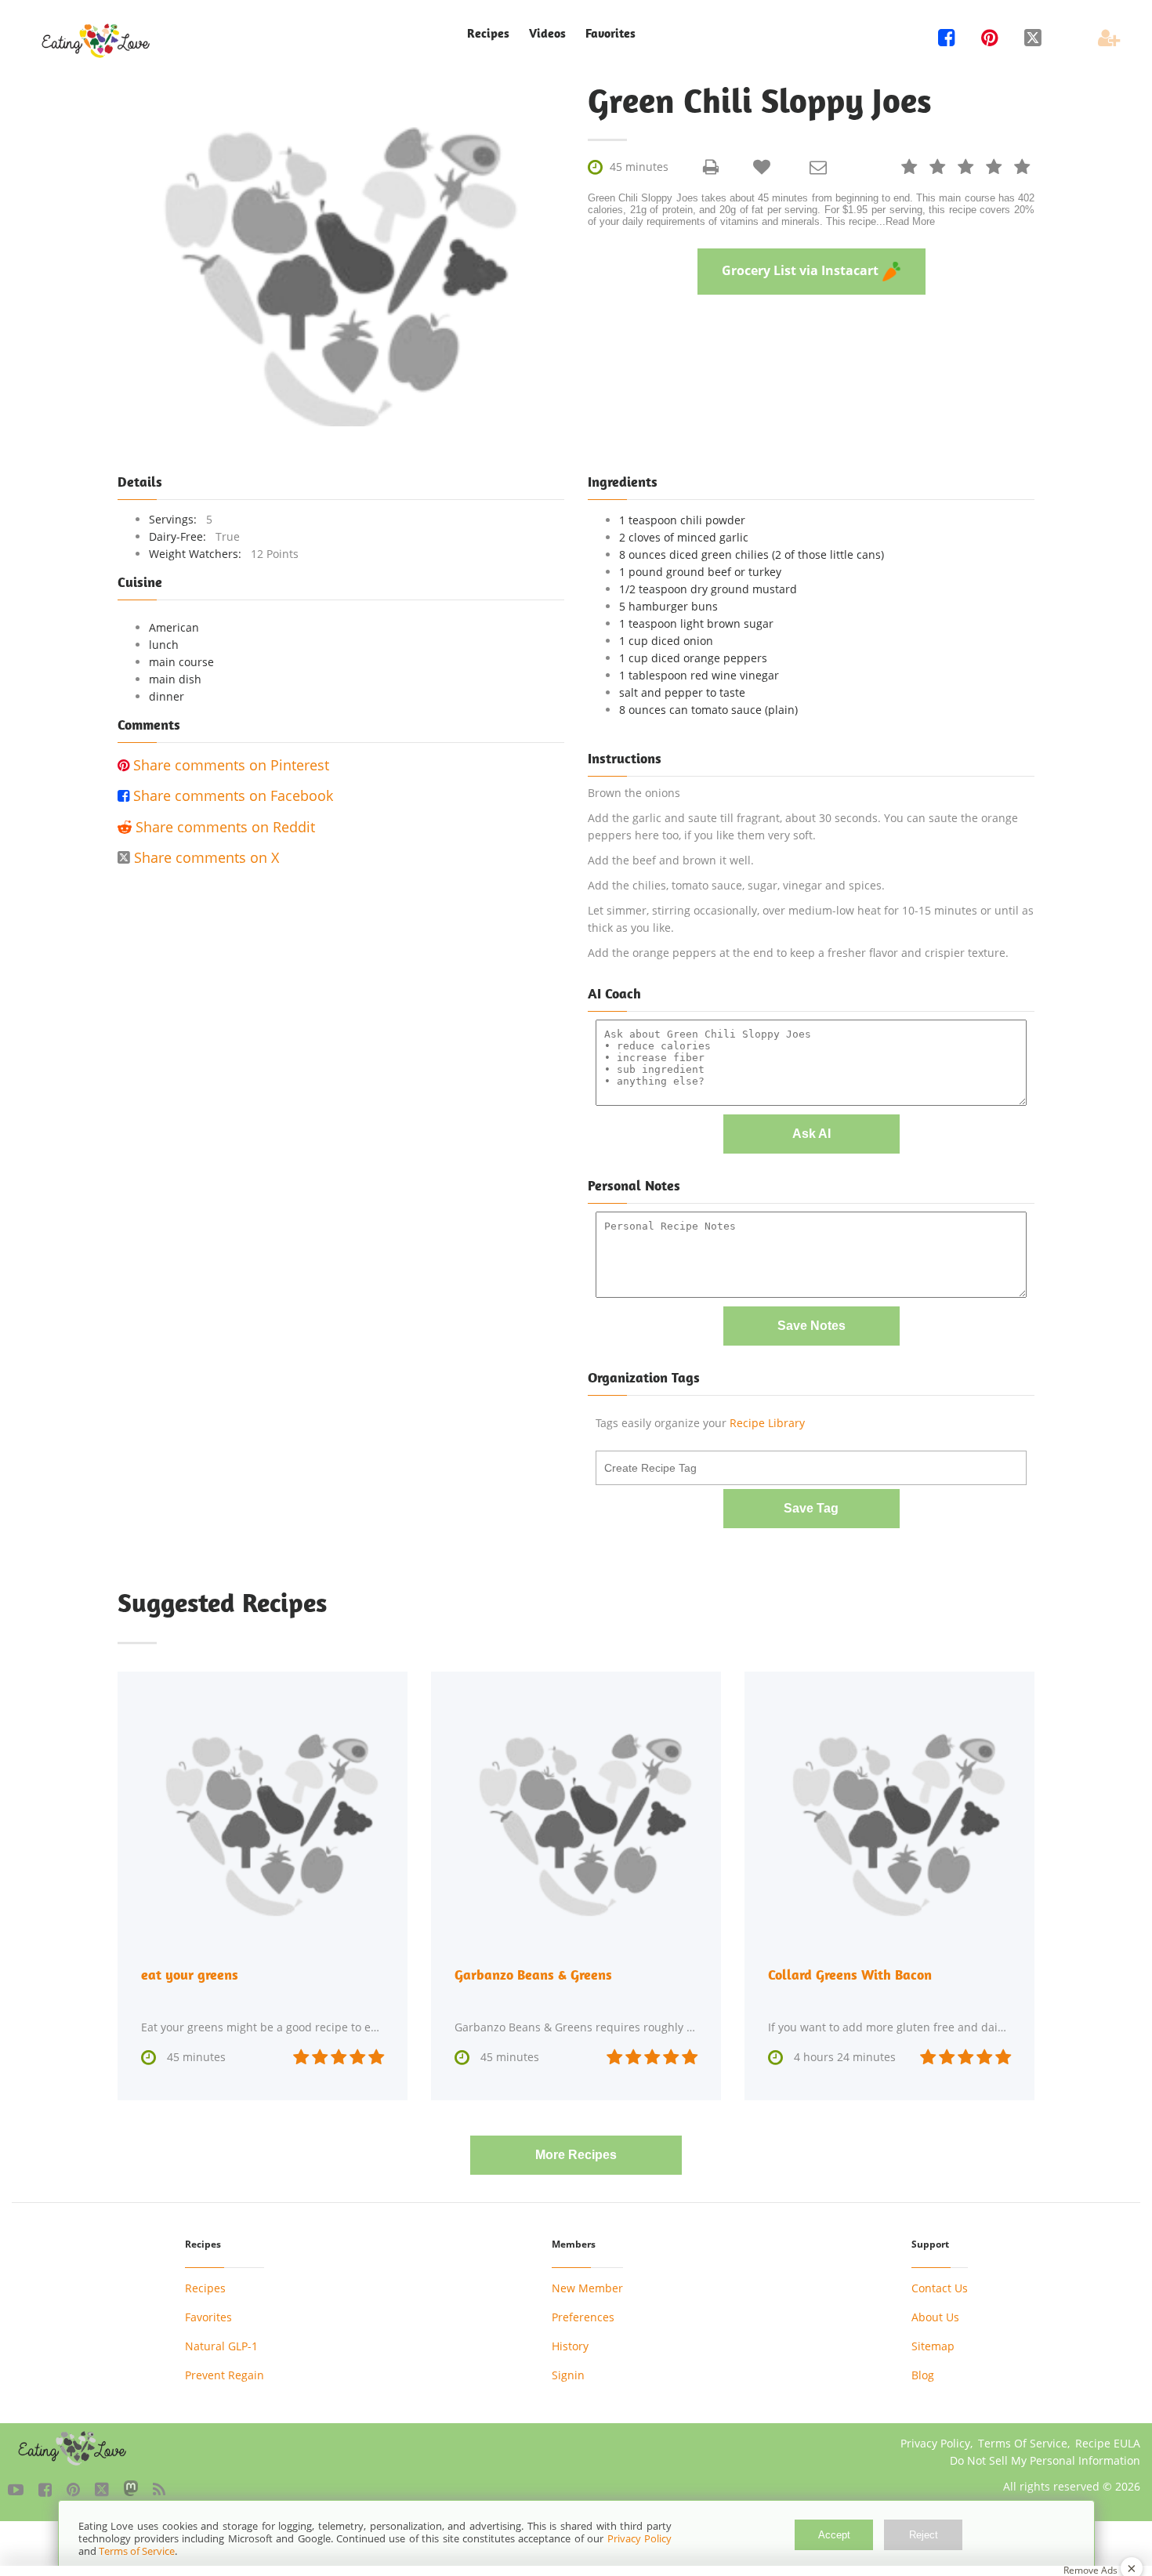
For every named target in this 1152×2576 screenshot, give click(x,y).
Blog (923, 2375)
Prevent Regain (225, 2375)
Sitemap (933, 2346)
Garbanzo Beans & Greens (533, 1975)
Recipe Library (767, 1423)
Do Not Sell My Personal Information (1045, 2460)
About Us (935, 2317)
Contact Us (940, 2288)
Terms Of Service (1023, 2443)
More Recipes (576, 2155)
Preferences (583, 2317)
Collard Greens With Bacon (850, 1975)
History (570, 2346)
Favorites (610, 33)
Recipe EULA (1108, 2443)
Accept (834, 2535)
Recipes (205, 2288)
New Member (587, 2288)
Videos (547, 33)
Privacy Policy (935, 2443)
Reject (924, 2535)
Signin (568, 2375)
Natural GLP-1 (221, 2346)
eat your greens (190, 1975)
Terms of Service (137, 2551)
